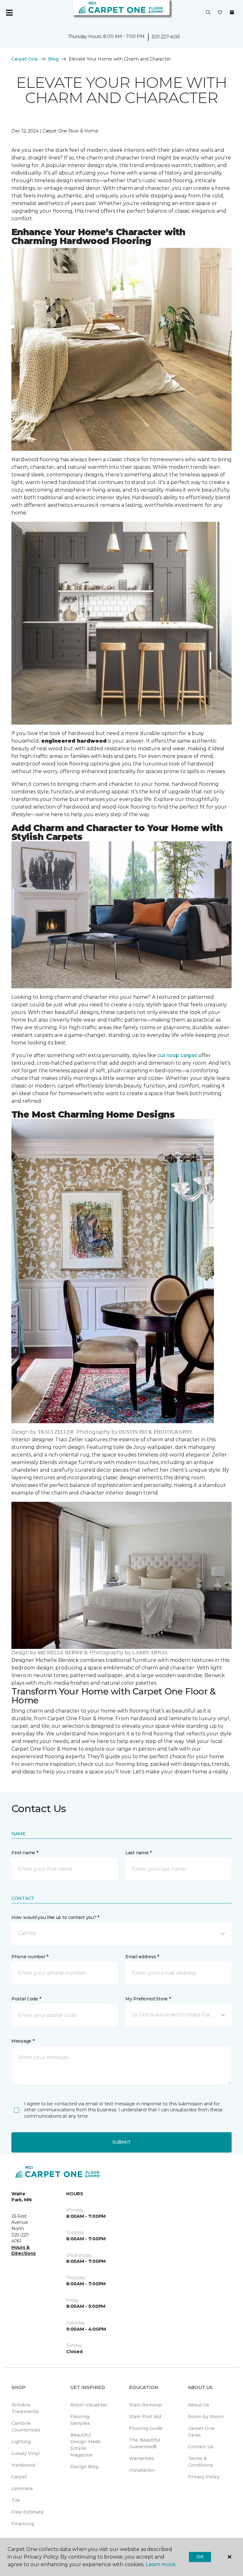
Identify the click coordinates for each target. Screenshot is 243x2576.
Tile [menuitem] (16, 2500)
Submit (121, 2142)
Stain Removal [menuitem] (146, 2405)
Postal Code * (26, 1999)
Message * (23, 2041)
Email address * (142, 1957)
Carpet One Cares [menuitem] (201, 2432)
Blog (53, 59)
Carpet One (25, 59)
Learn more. (161, 2564)
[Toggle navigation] (9, 13)
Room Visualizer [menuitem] (89, 2405)
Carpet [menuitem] (19, 2477)
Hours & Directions (24, 2250)
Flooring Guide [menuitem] (146, 2428)
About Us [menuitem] (199, 2405)
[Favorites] (220, 13)
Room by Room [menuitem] (206, 2417)
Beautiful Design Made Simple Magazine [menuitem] (85, 2445)
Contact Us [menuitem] (201, 2447)
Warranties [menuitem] (142, 2458)
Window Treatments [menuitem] (25, 2408)
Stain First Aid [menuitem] (145, 2417)
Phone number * (30, 1957)
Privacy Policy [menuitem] (204, 2477)
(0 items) (232, 12)
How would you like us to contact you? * (55, 1917)
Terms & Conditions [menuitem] (200, 2462)
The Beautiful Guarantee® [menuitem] (145, 2443)
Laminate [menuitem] (22, 2489)
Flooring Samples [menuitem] (80, 2420)
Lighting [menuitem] (21, 2442)
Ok (200, 2557)
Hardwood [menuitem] (23, 2465)
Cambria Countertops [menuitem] (26, 2427)
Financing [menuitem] (23, 2524)
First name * (25, 1853)
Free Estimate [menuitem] (28, 2512)
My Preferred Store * (148, 1999)
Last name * (138, 1853)
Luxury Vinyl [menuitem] (25, 2453)
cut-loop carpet (177, 1055)
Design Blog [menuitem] (84, 2467)
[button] (208, 13)
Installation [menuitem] (142, 2470)
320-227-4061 (166, 37)
